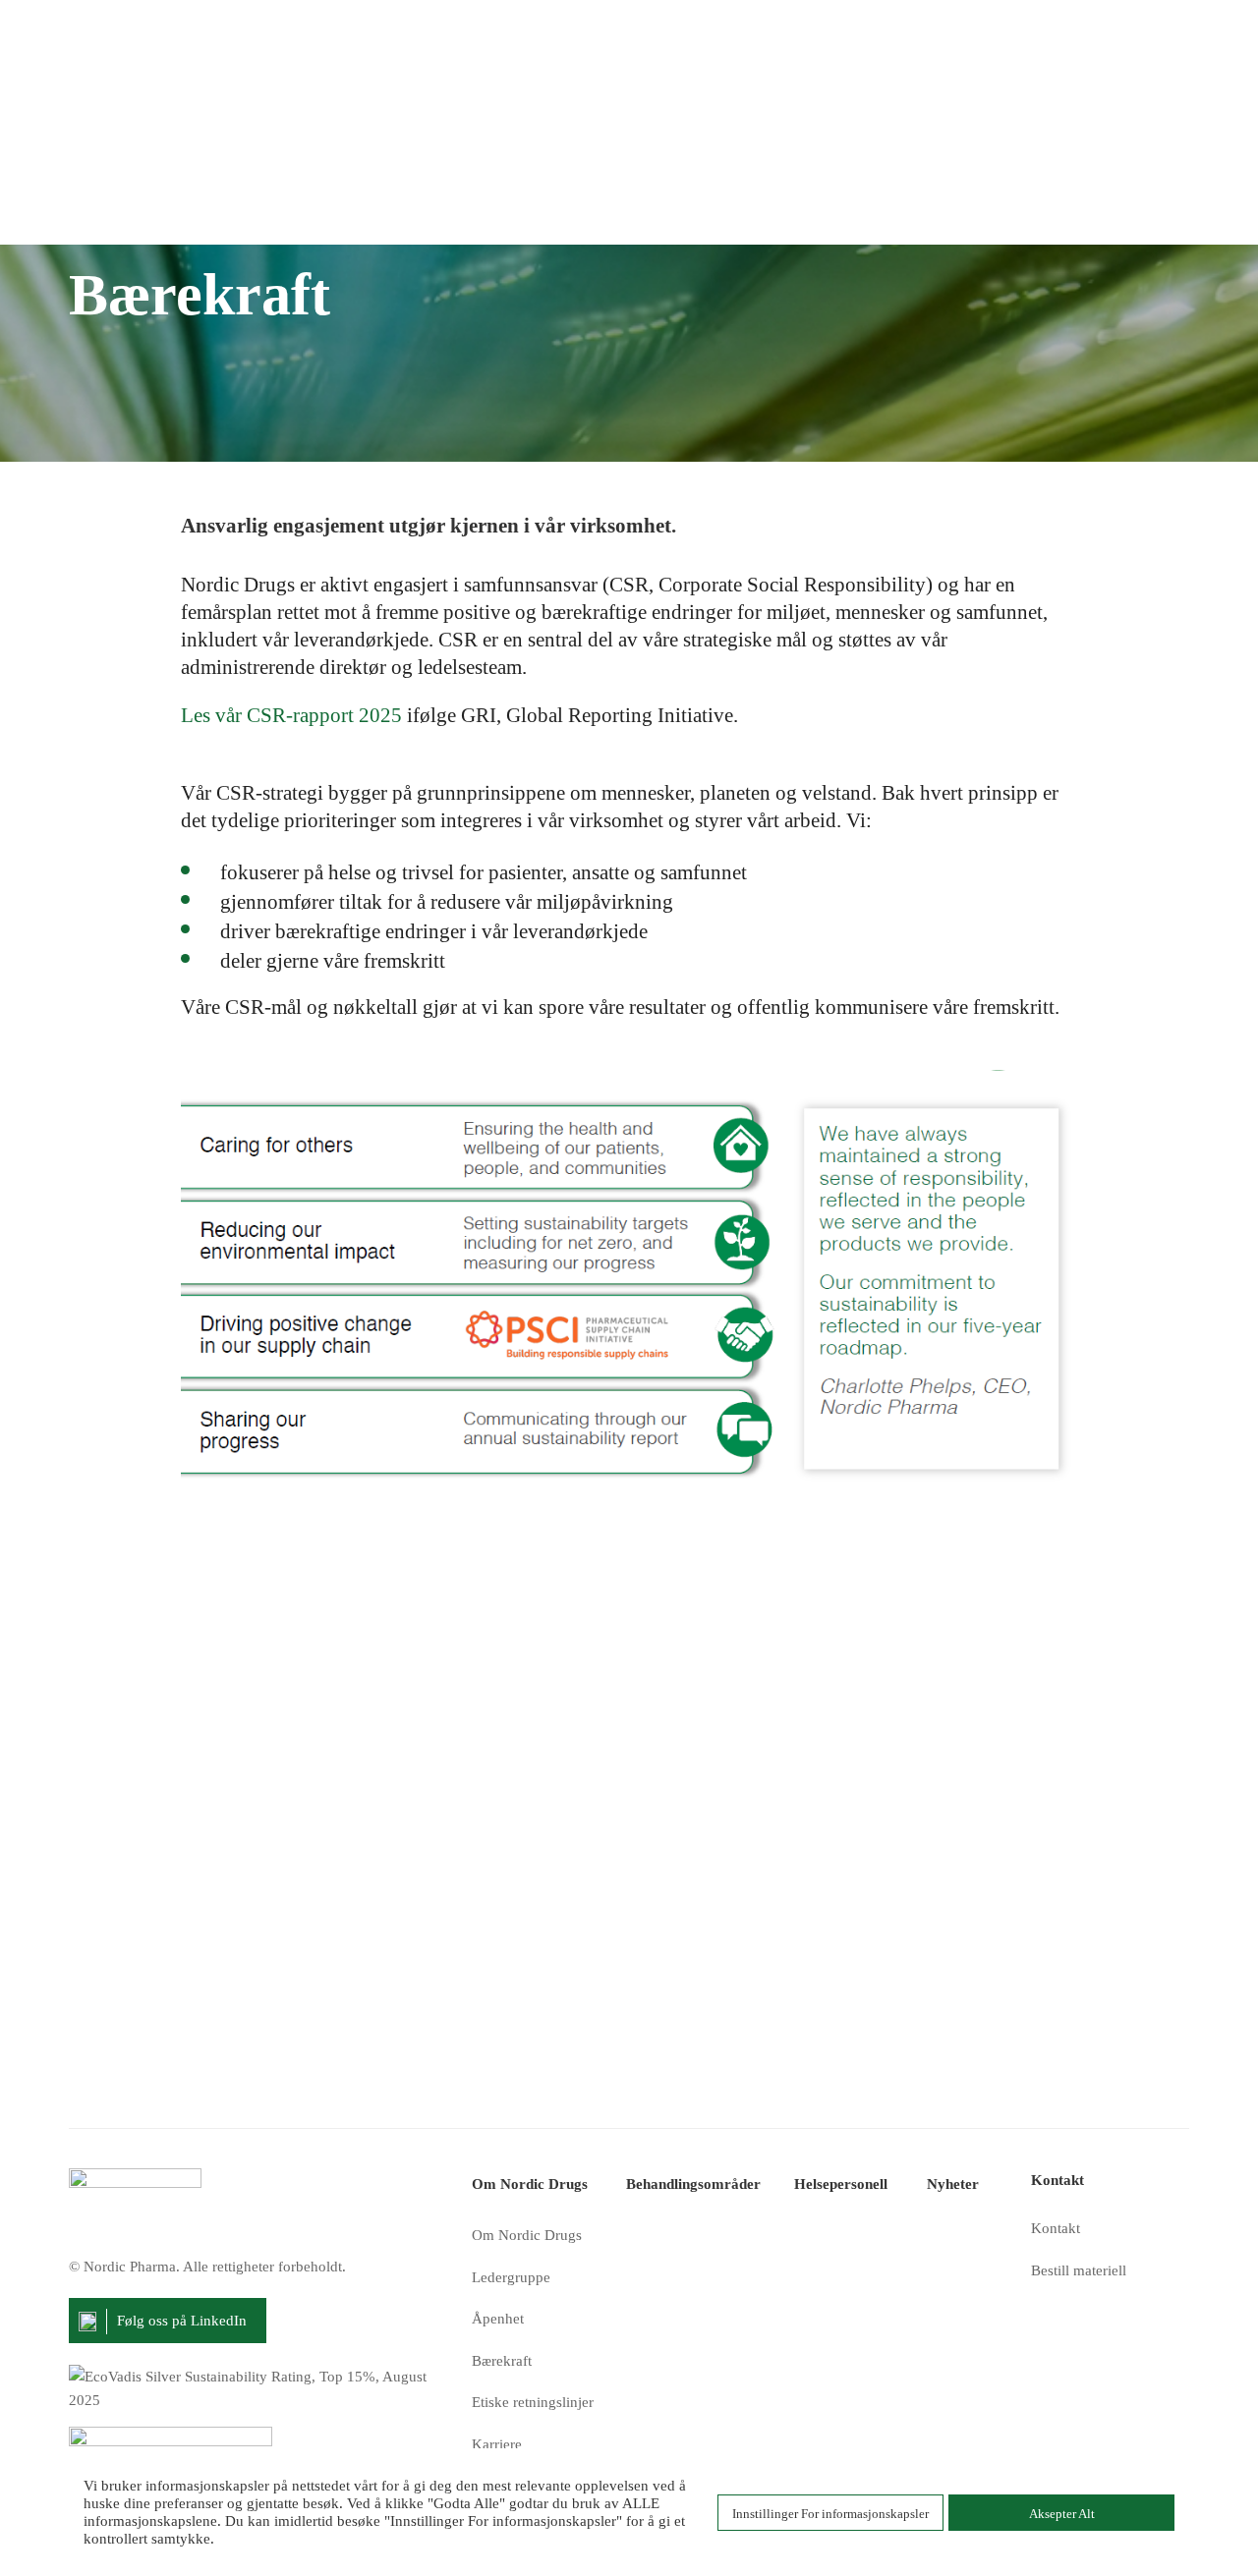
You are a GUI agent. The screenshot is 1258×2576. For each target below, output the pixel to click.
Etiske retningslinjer (533, 2402)
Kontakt (1056, 2228)
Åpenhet (498, 2319)
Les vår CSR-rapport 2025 (291, 715)
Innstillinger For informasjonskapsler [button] (830, 2514)
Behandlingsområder (693, 2184)
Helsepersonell (841, 2184)
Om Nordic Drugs (530, 2184)
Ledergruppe (511, 2277)
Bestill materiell (1079, 2270)
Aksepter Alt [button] (1062, 2514)
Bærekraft (502, 2361)
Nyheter (953, 2184)
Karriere (497, 2444)
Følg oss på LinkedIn (182, 2321)
